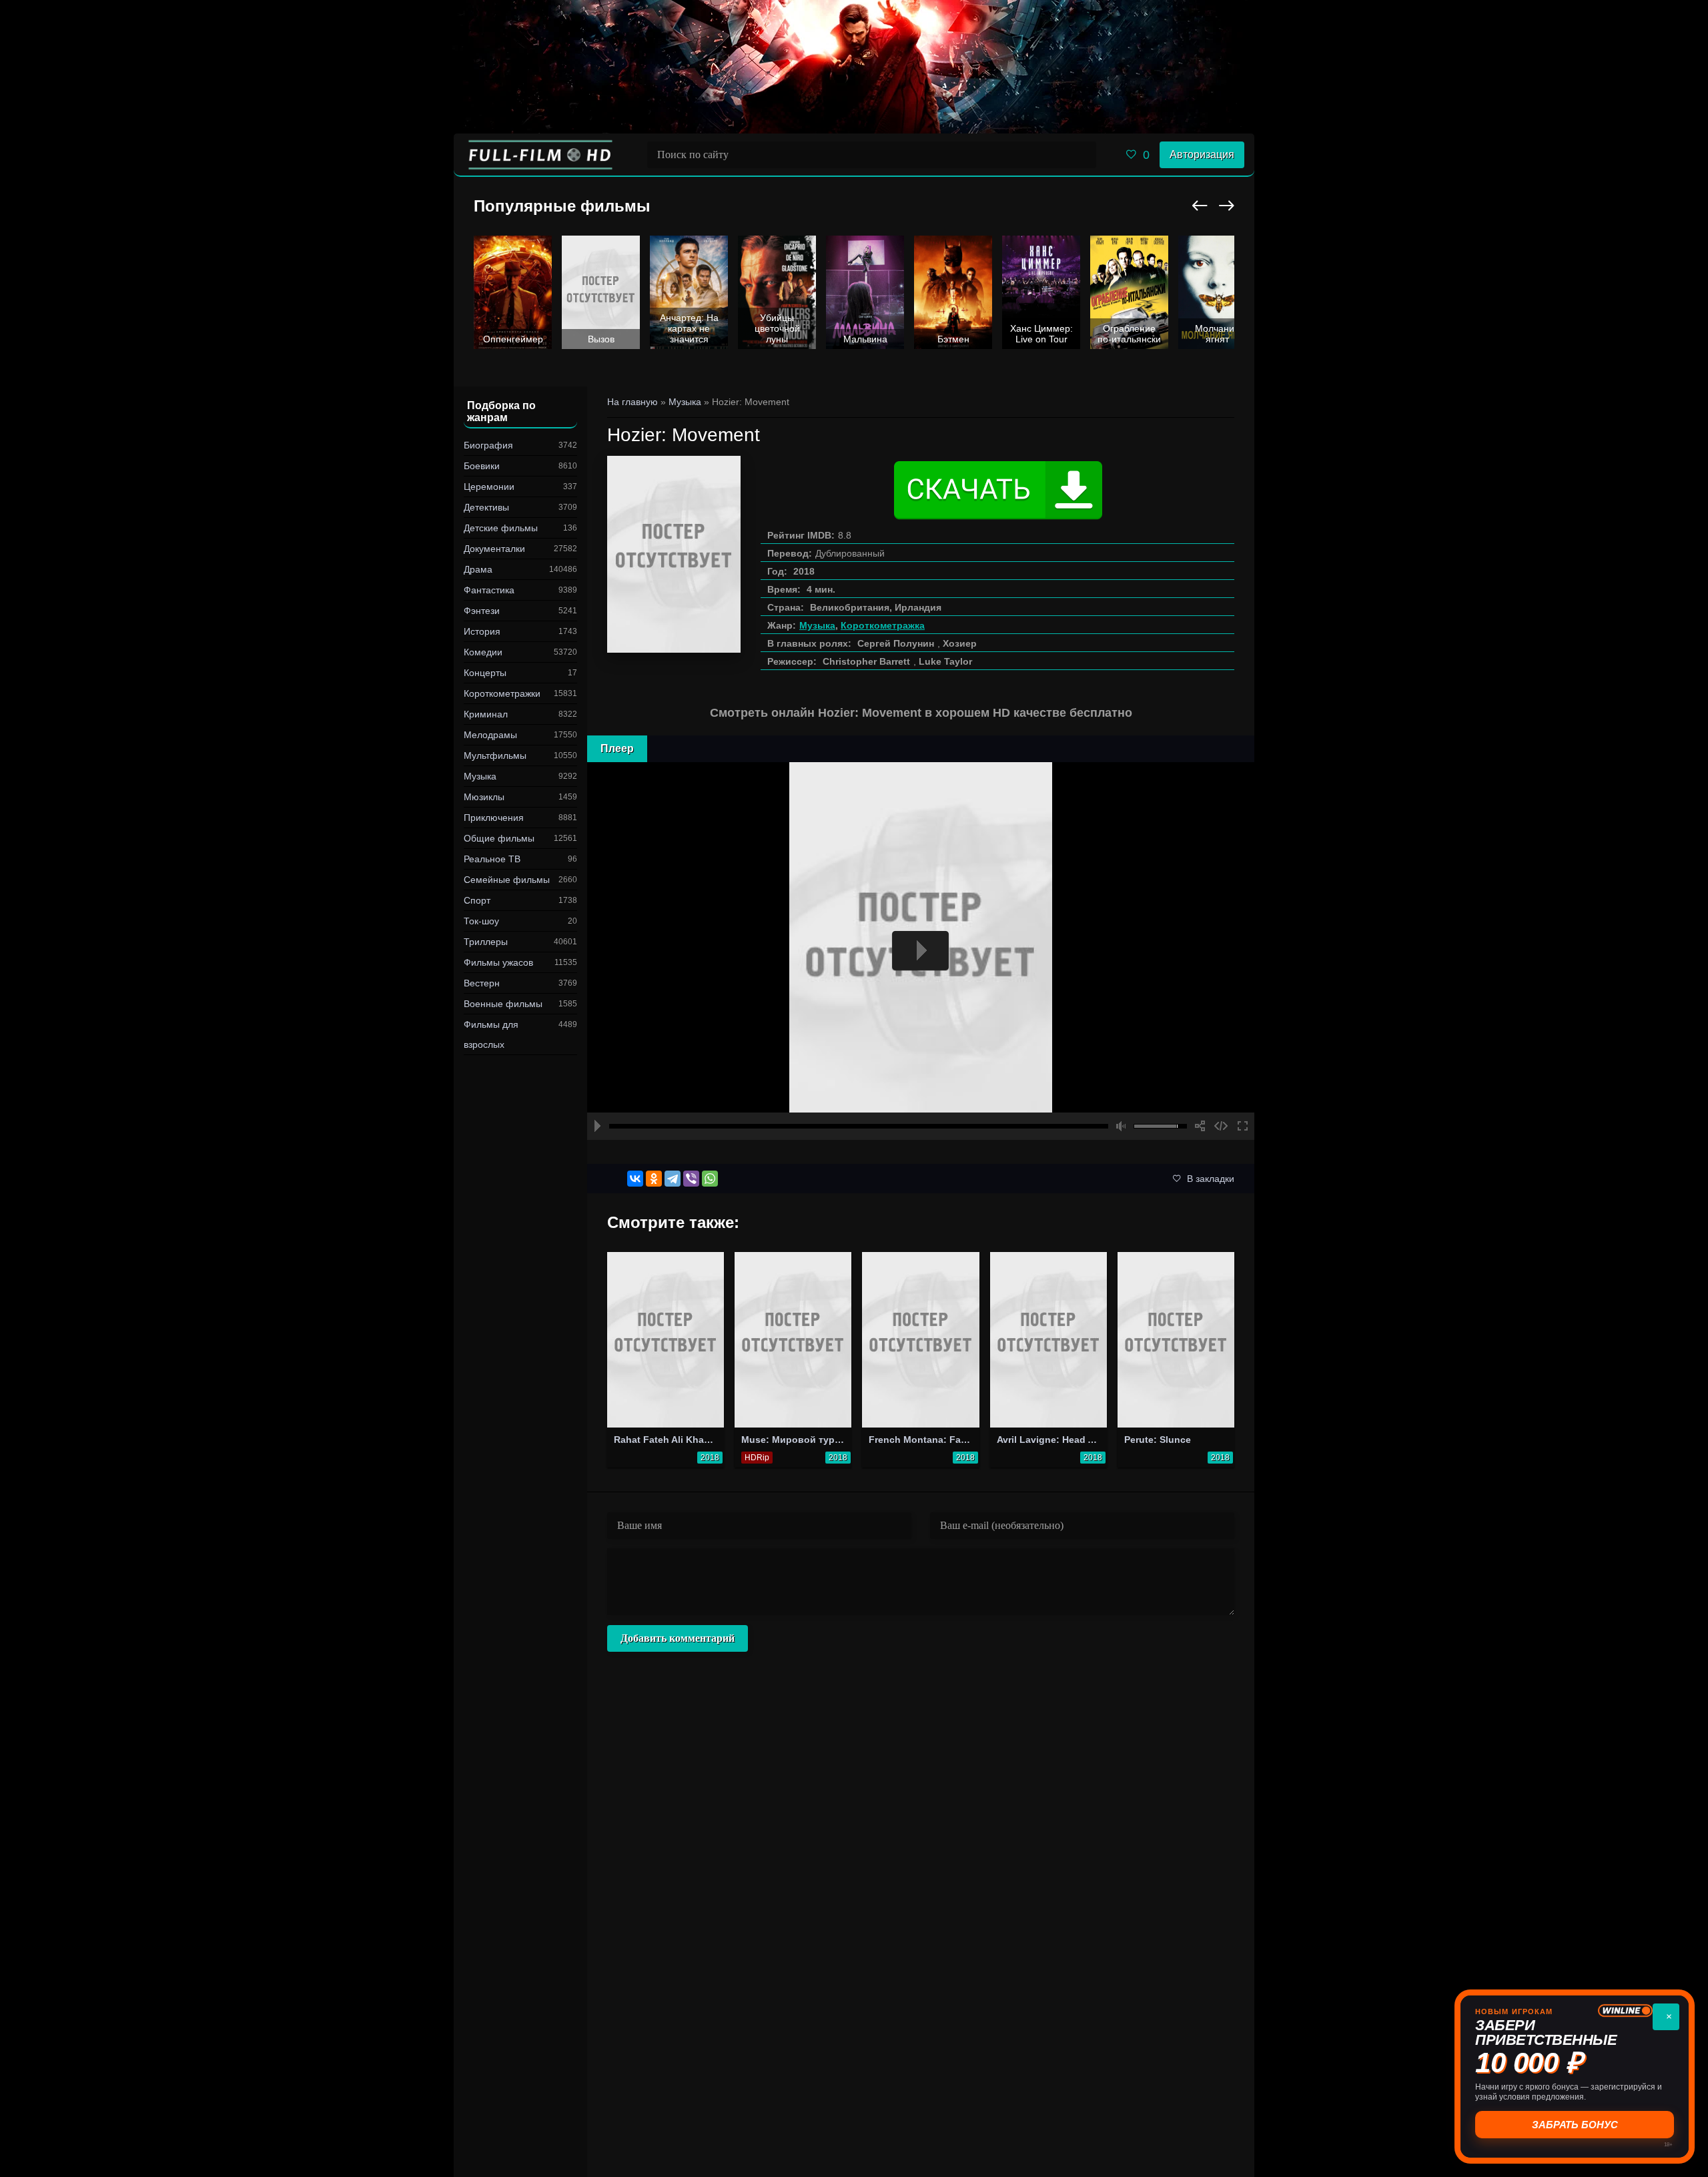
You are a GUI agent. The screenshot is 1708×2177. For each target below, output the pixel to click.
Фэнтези (482, 611)
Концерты (485, 673)
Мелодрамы (490, 735)
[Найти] (1083, 155)
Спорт (477, 900)
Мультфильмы (495, 755)
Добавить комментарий (678, 1638)
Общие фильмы (499, 838)
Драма (478, 569)
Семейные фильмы (507, 880)
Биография (488, 445)
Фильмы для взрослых (491, 1034)
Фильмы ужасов (498, 962)
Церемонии (489, 487)
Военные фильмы (503, 1004)
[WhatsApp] (710, 1179)
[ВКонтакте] (635, 1179)
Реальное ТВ (492, 859)
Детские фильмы (501, 528)
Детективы (486, 507)
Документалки (494, 549)
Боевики (482, 466)
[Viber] (691, 1179)
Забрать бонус (1575, 2125)
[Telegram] (673, 1179)
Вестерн (482, 983)
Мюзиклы (484, 797)
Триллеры (486, 942)
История (482, 631)
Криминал (486, 714)
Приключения (494, 818)
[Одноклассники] (654, 1179)
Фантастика (489, 590)
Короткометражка (883, 625)
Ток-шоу (481, 921)
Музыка (480, 776)
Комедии (483, 652)
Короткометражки (502, 693)
